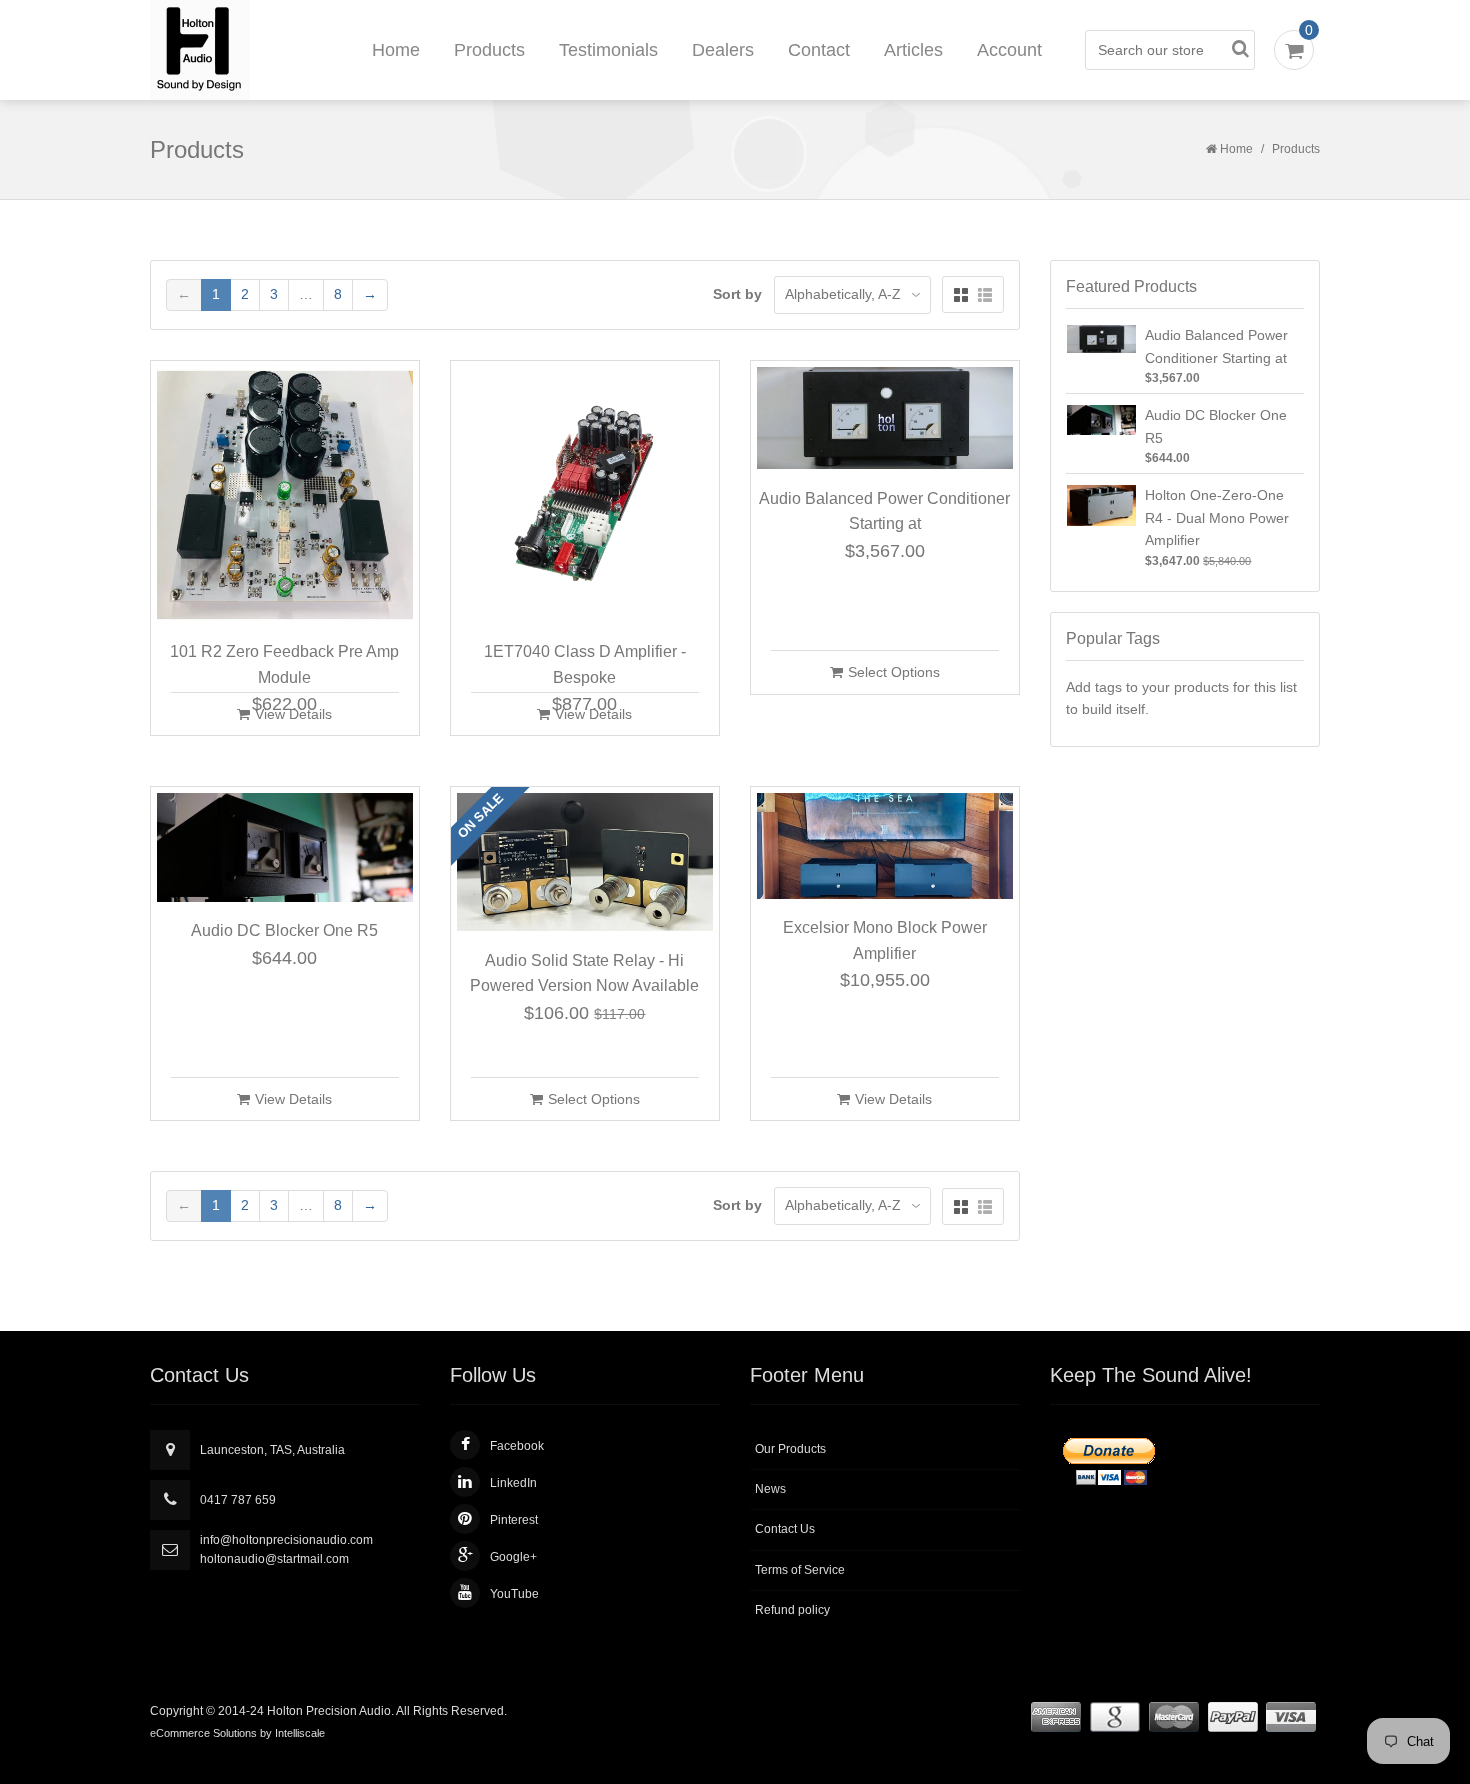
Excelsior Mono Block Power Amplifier (885, 940)
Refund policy (792, 1610)
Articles (913, 50)
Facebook (517, 1446)
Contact (819, 50)
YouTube (514, 1594)
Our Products (790, 1449)
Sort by (737, 294)
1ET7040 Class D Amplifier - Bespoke (585, 664)
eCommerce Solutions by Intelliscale (237, 1733)
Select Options (894, 672)
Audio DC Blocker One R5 (284, 930)
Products (489, 50)
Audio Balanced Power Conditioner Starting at (884, 511)
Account (1009, 50)
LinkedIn (513, 1483)
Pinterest (514, 1520)
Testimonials (608, 50)
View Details (293, 714)
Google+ (513, 1557)
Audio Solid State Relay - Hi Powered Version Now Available (584, 973)
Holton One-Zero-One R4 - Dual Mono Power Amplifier (1217, 517)
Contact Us (785, 1529)
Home (396, 50)
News (770, 1489)
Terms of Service (800, 1570)
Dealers (723, 50)
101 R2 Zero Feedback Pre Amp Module (284, 664)
